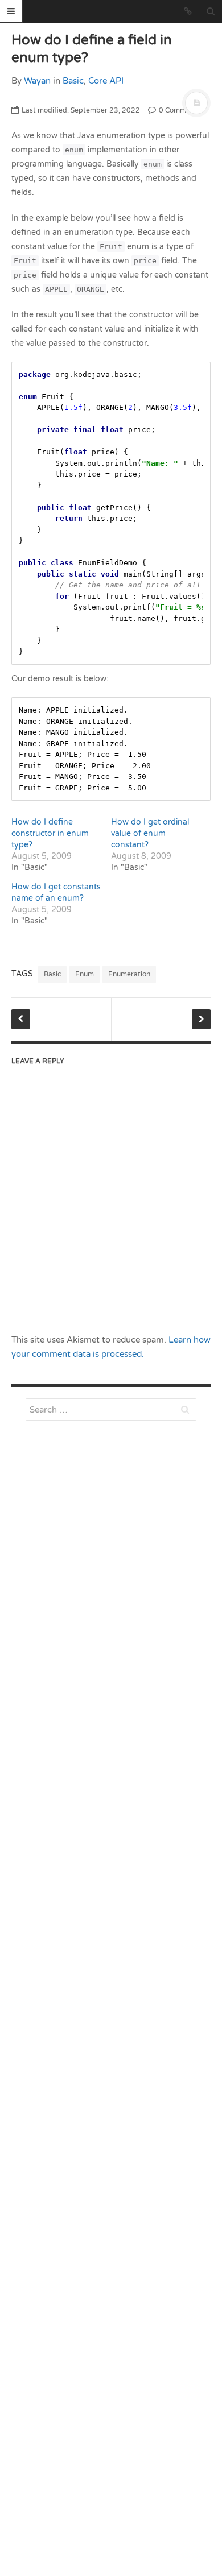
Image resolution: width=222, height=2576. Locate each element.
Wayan (37, 81)
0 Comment (177, 110)
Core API (106, 81)
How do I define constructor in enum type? (50, 833)
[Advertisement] (111, 1721)
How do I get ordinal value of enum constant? (150, 833)
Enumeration (129, 974)
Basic (73, 81)
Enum (85, 974)
